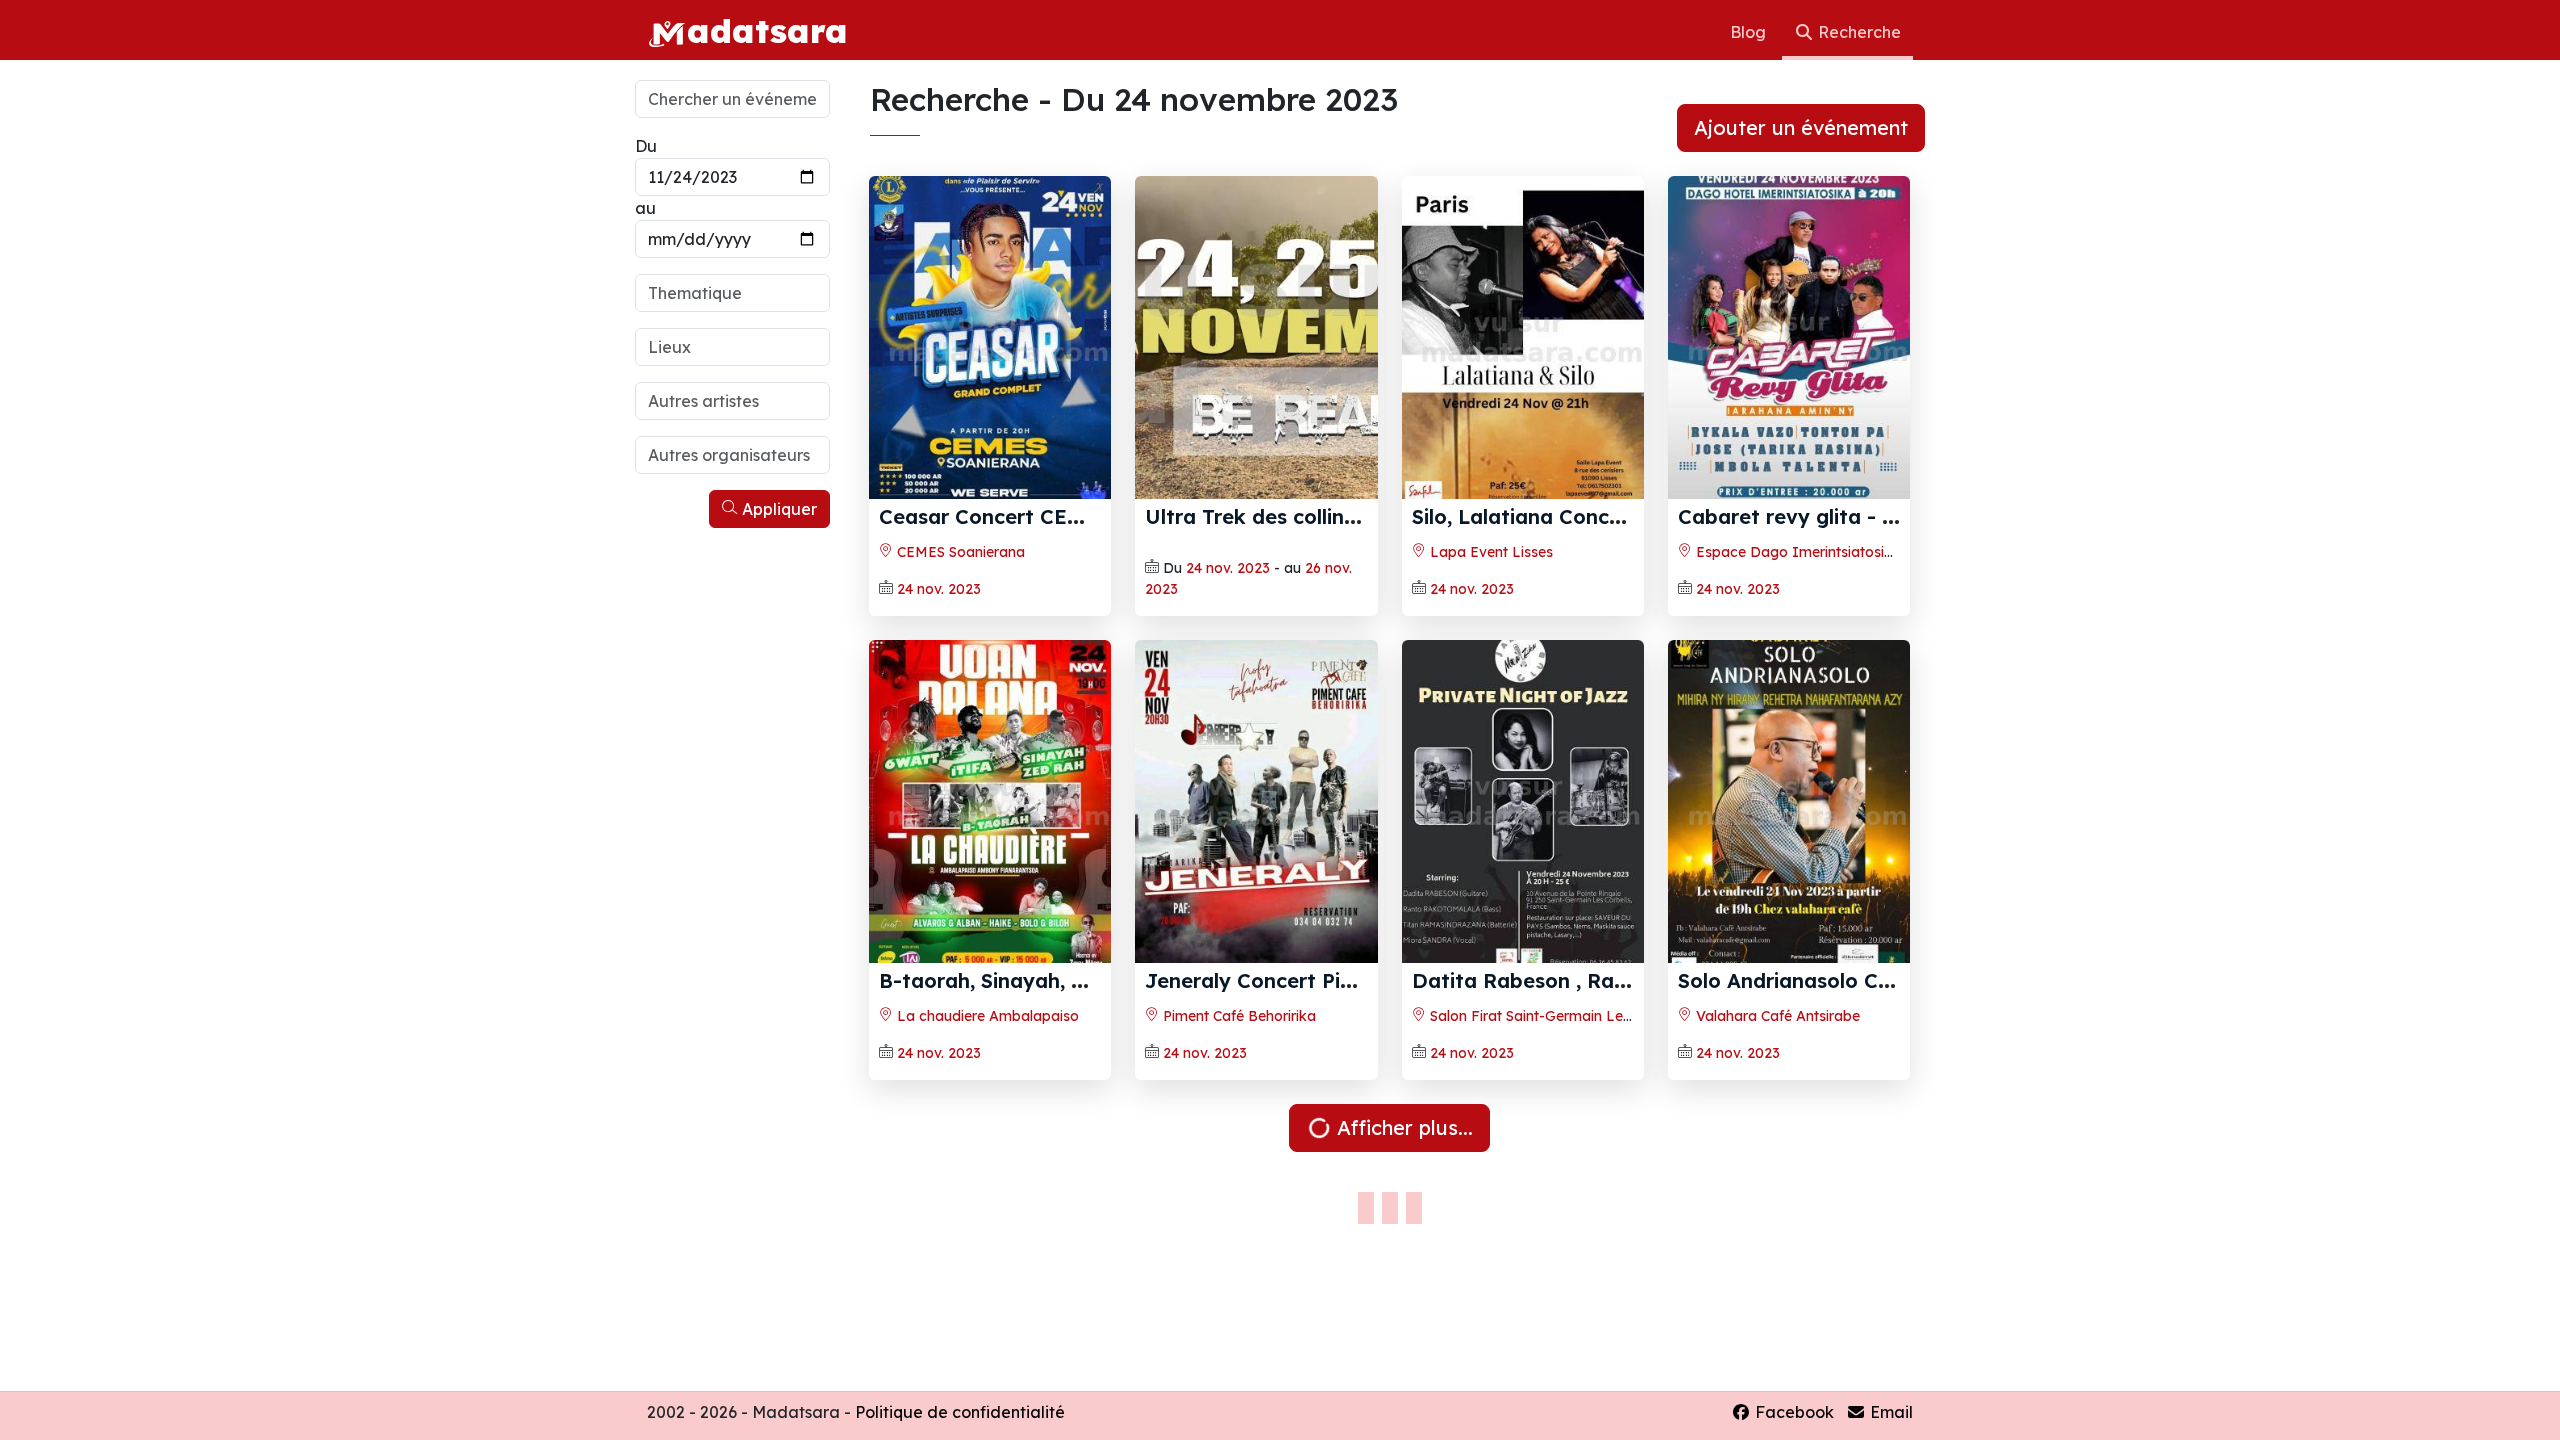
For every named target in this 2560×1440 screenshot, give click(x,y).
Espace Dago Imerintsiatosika (1796, 552)
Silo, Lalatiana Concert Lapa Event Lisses (1618, 516)
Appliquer (777, 509)
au (645, 208)
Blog (1750, 32)
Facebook (1792, 1412)
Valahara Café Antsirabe (1776, 1016)
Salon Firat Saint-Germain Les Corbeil (1553, 1016)
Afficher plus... (1402, 1127)
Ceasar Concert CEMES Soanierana (1054, 516)
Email (1889, 1412)
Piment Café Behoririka (1237, 1016)
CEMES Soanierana (959, 552)
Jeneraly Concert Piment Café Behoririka (1349, 980)
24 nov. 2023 (939, 589)
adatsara (767, 30)
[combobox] (732, 293)
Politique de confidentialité (960, 1412)
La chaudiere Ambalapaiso (986, 1016)
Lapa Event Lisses (1489, 552)
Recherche (1857, 32)
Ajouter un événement (1801, 127)
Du (646, 146)
